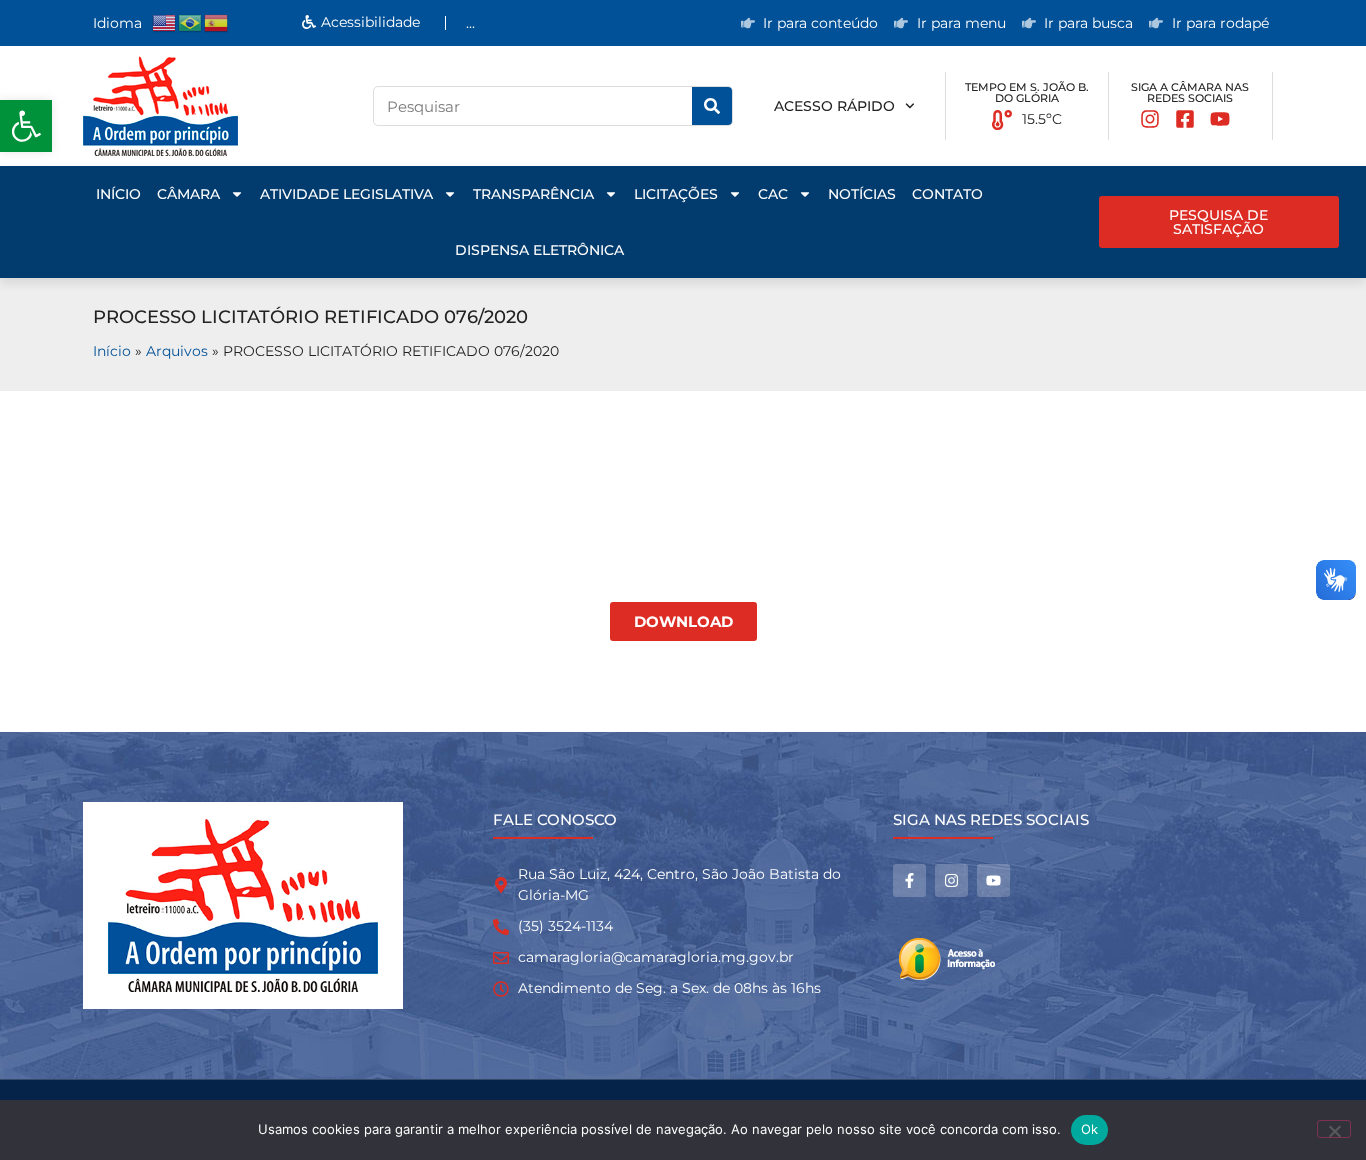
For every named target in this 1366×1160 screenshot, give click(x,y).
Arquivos (177, 351)
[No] (1334, 1129)
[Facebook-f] (909, 880)
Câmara (188, 194)
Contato (947, 194)
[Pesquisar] (712, 106)
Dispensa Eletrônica (539, 250)
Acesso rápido (834, 106)
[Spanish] (217, 22)
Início (118, 194)
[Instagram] (951, 880)
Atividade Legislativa (346, 194)
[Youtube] (993, 880)
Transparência (533, 194)
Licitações (676, 194)
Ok (1090, 1129)
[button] (26, 126)
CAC (773, 194)
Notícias (862, 194)
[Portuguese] (191, 22)
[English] (165, 22)
